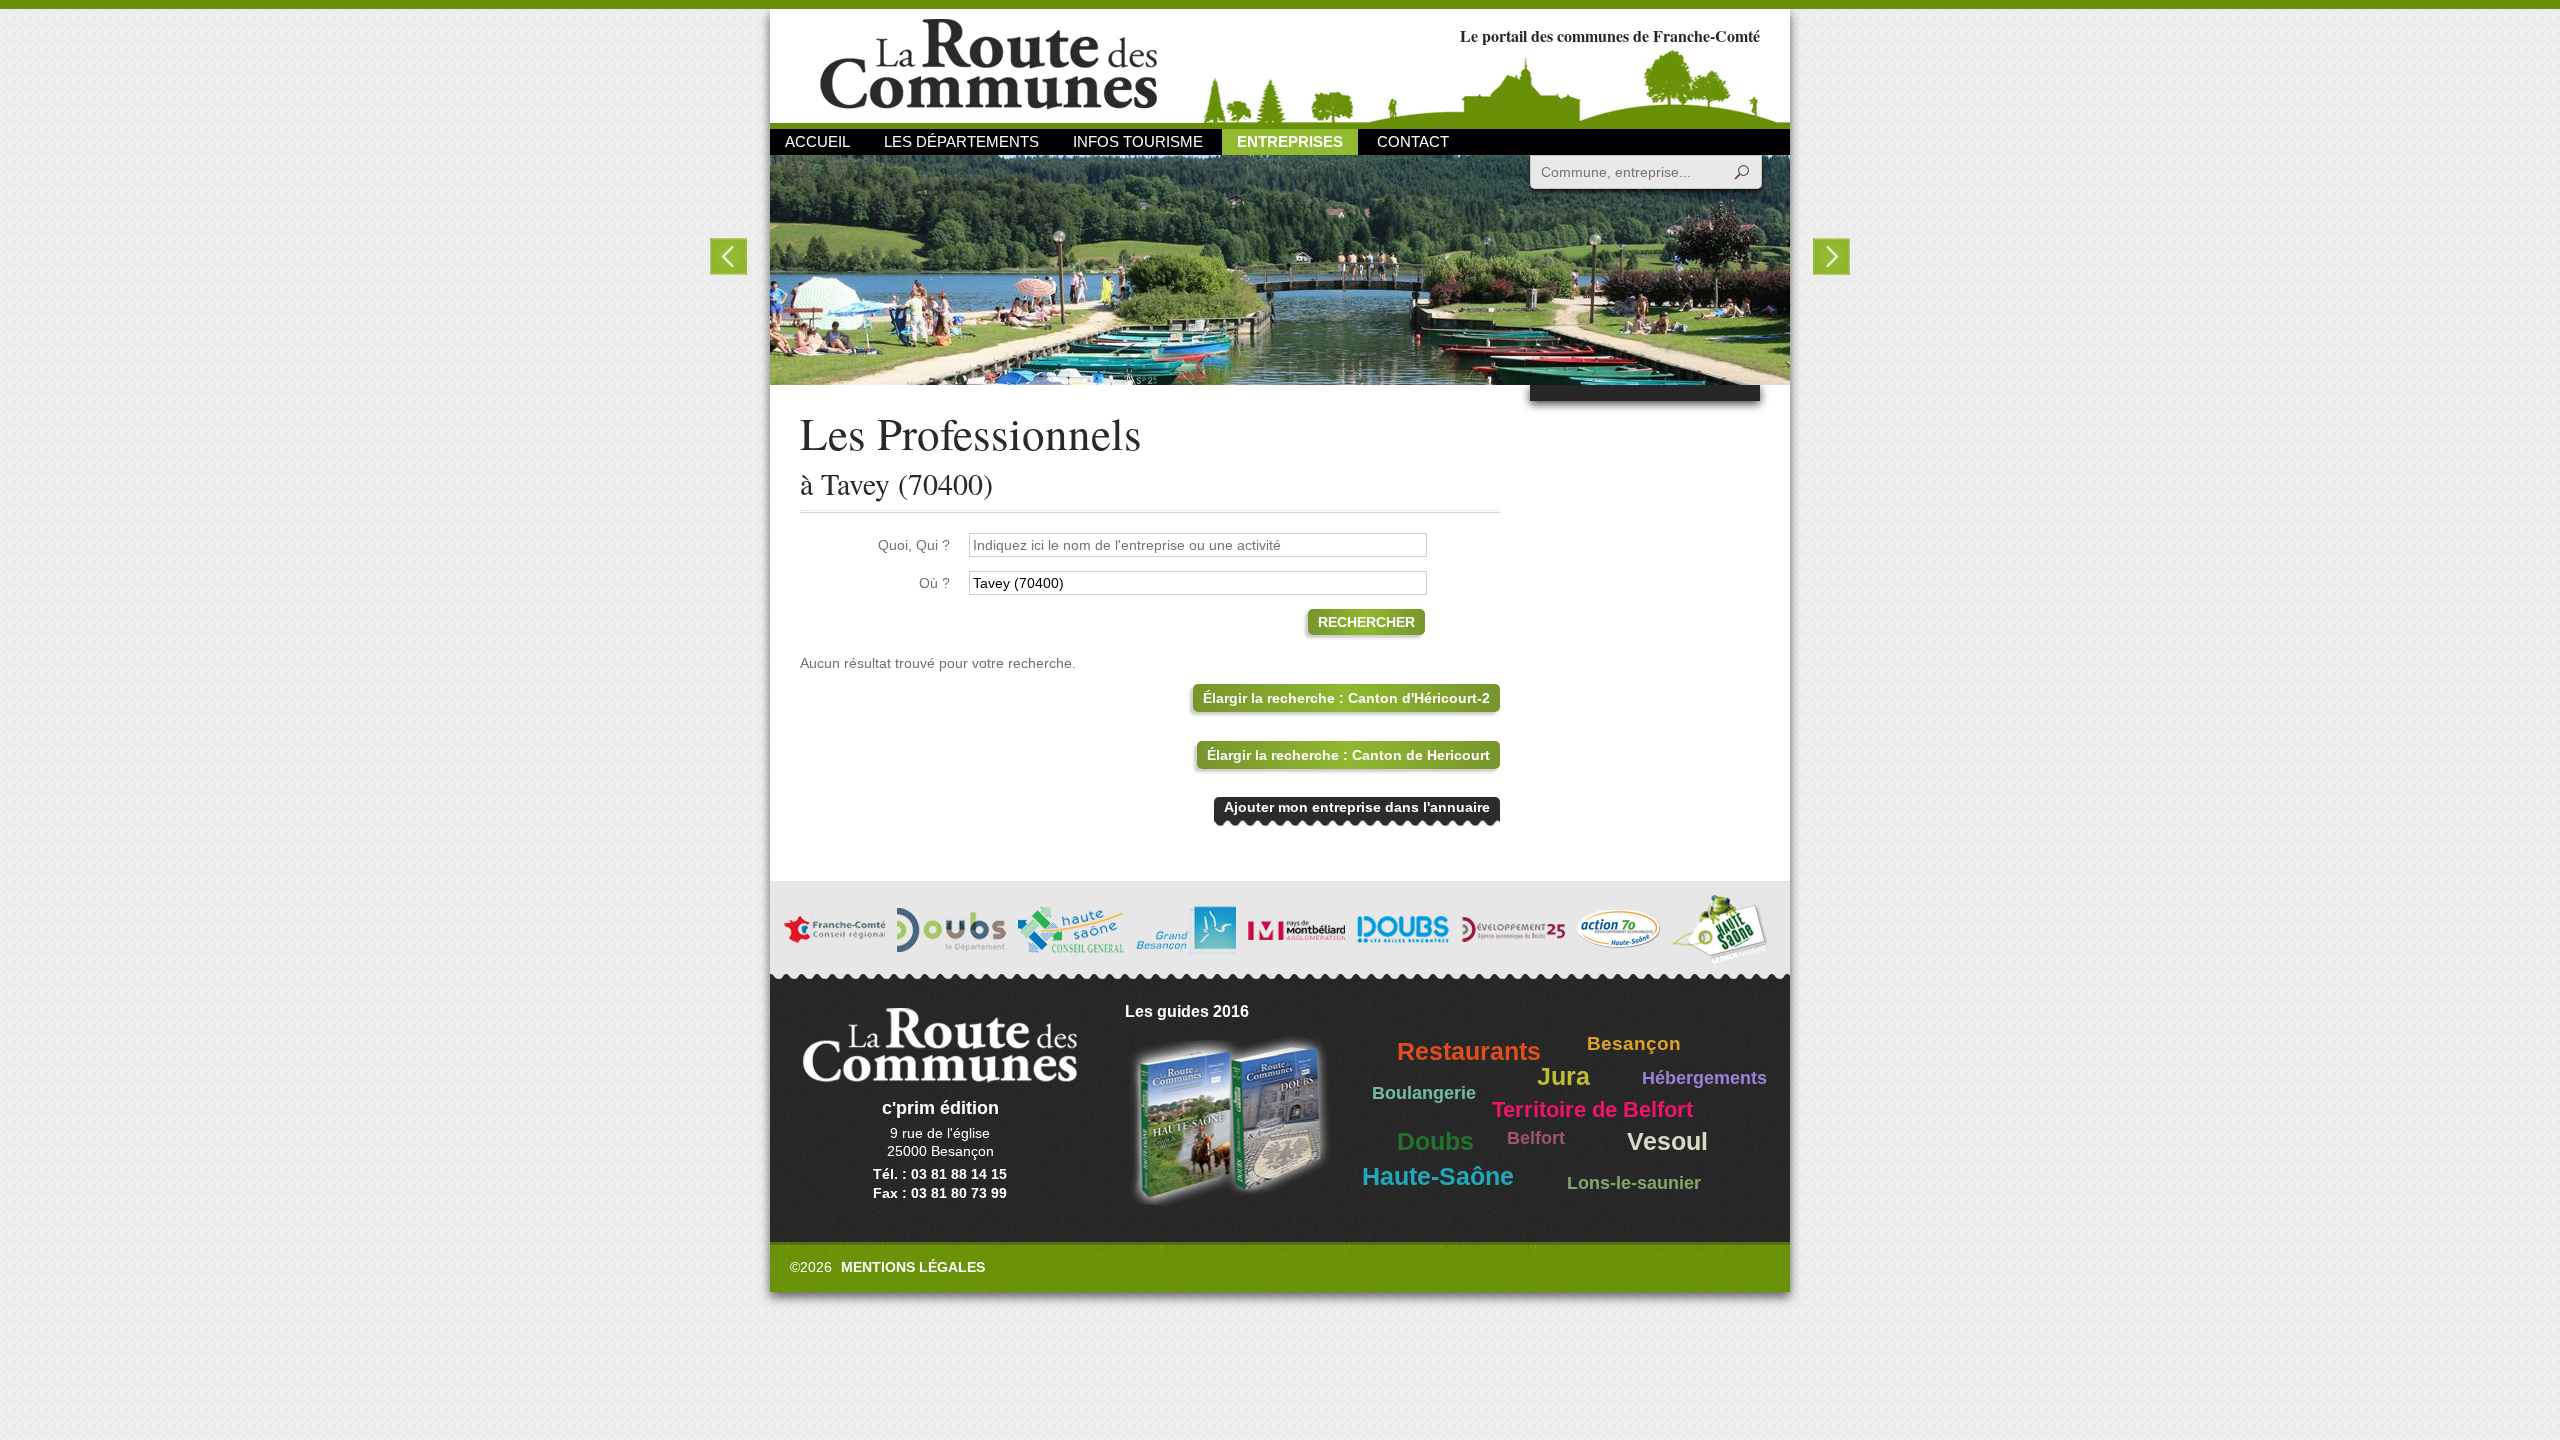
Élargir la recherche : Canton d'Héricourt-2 (1346, 698)
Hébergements (1704, 1078)
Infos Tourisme (1138, 141)
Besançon (1634, 1043)
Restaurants (1469, 1051)
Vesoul (1667, 1141)
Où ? (934, 583)
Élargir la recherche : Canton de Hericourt (1348, 755)
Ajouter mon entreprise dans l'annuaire (1357, 807)
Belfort (1536, 1138)
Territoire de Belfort (1592, 1110)
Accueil (817, 141)
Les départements (961, 141)
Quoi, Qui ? (914, 545)
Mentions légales (913, 1267)
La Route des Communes (988, 64)
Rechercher (1366, 622)
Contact (1413, 141)
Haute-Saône (1438, 1176)
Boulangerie (1424, 1093)
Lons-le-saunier (1634, 1183)
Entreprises (1290, 141)
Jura (1563, 1076)
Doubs (1435, 1141)
